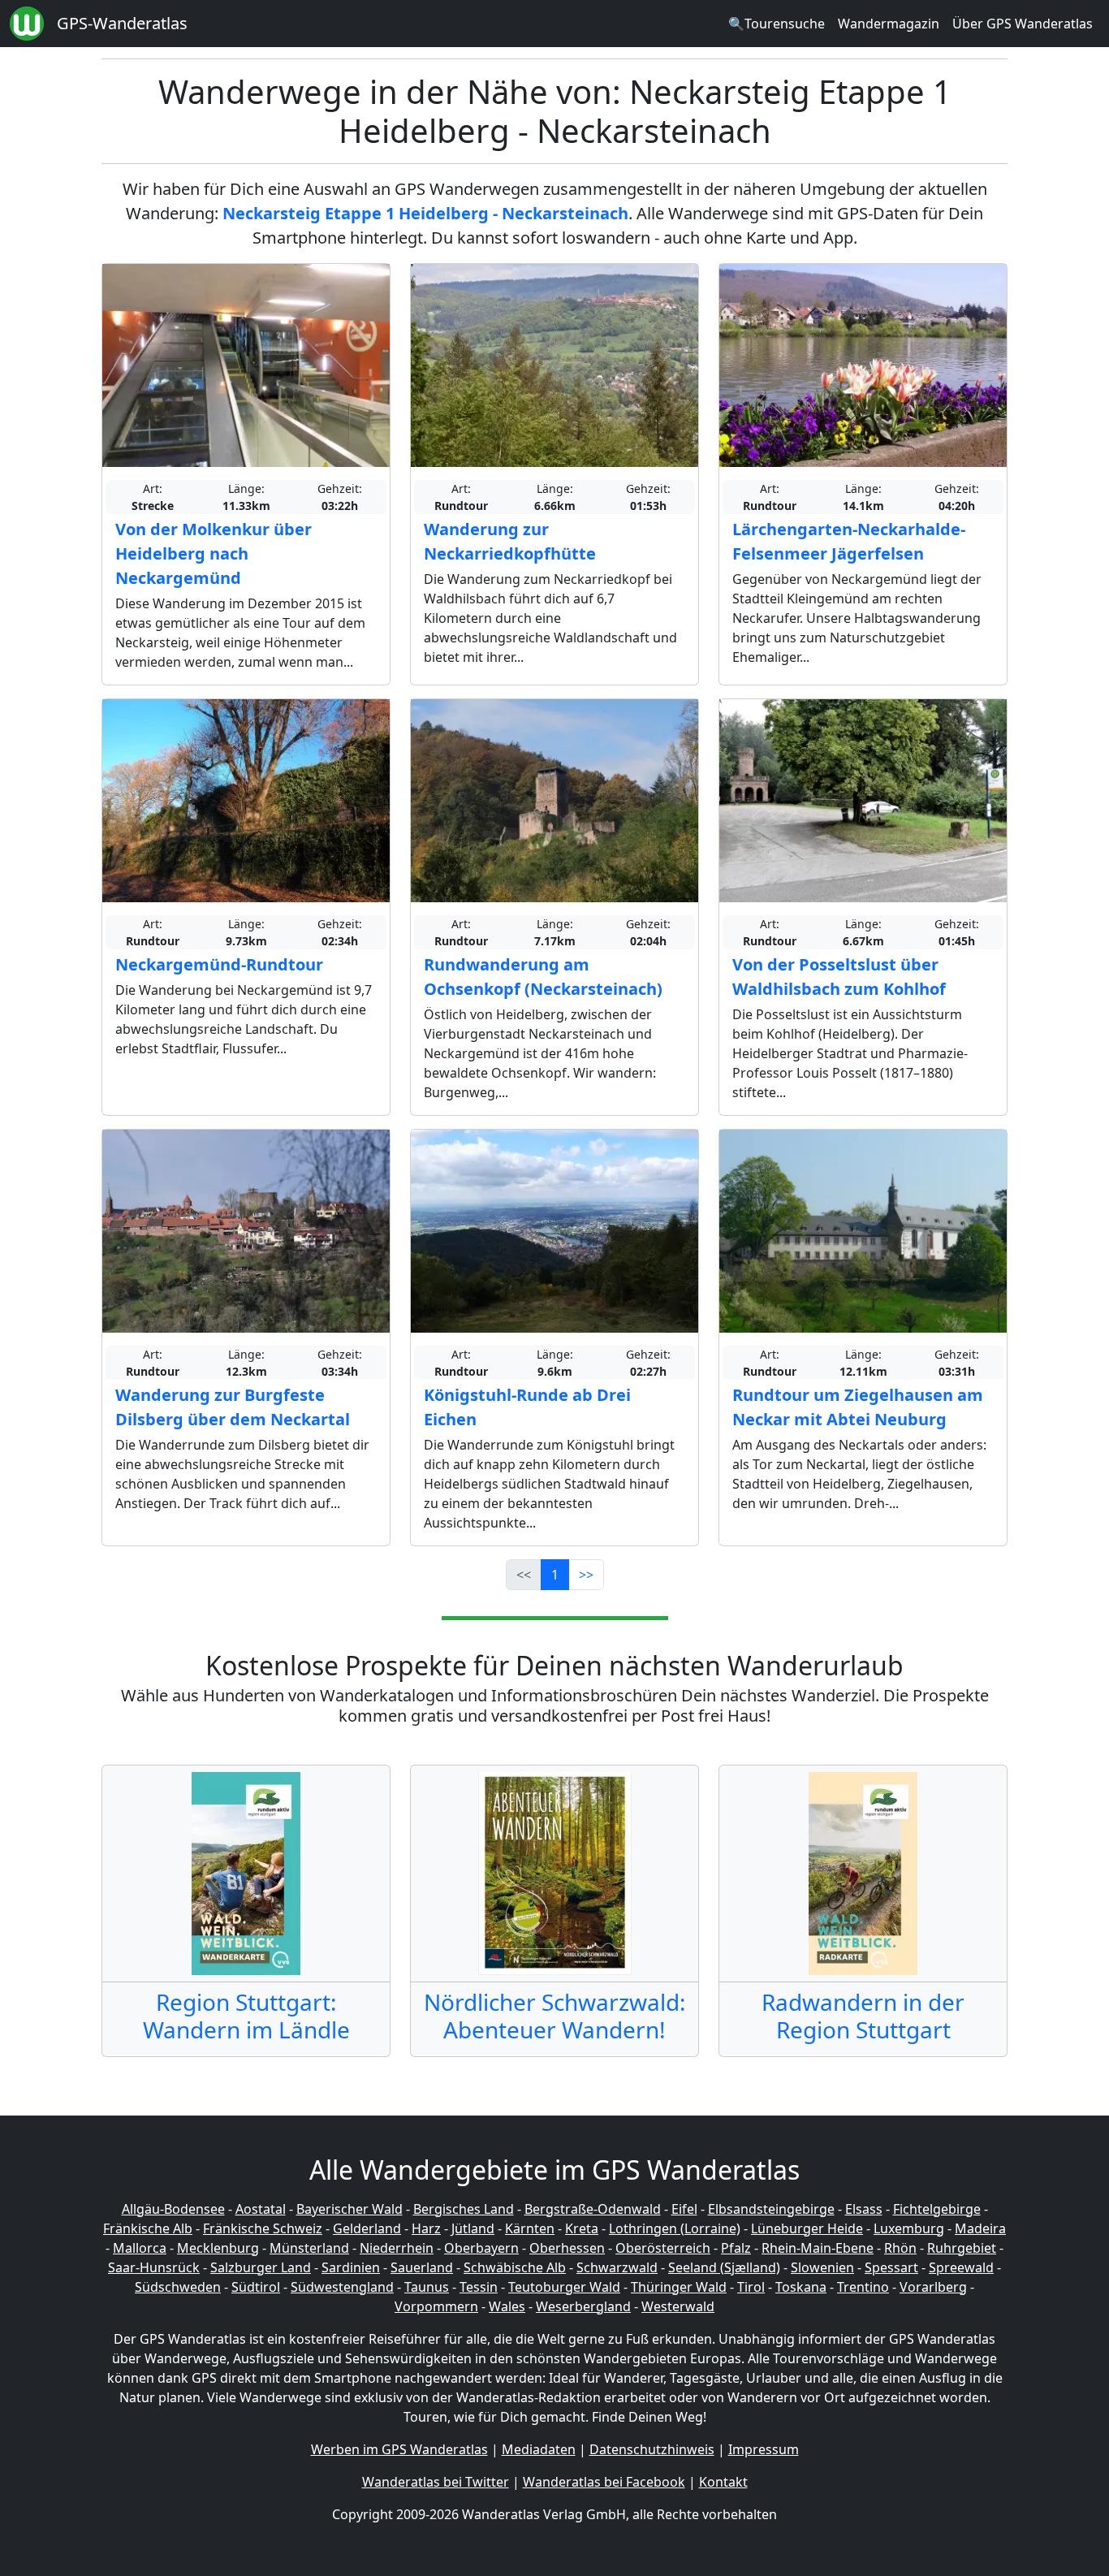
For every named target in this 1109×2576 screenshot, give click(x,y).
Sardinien (351, 2267)
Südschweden (178, 2287)
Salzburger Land (261, 2267)
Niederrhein (397, 2248)
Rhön (900, 2248)
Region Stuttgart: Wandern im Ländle (246, 2016)
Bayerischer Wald (350, 2209)
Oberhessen (567, 2248)
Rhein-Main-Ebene (818, 2248)
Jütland (473, 2228)
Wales (507, 2306)
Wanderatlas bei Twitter (436, 2482)
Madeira (980, 2228)
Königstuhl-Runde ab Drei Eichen (527, 1407)
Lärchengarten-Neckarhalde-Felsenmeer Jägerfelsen (849, 541)
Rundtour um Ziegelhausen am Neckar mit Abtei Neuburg (858, 1407)
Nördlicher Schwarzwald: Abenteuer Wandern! (555, 2016)
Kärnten (530, 2228)
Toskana (801, 2287)
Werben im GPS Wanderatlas (399, 2449)
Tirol (751, 2287)
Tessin (479, 2287)
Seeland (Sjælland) (724, 2267)
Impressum (764, 2449)
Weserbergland (583, 2306)
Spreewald (961, 2267)
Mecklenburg (218, 2248)
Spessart (891, 2267)
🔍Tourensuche (777, 24)
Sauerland (422, 2267)
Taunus (427, 2287)
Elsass (864, 2209)
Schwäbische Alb (515, 2267)
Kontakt (723, 2482)
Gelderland (367, 2228)
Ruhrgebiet (962, 2248)
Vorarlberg (933, 2287)
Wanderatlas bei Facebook (604, 2482)
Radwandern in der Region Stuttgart (863, 2016)
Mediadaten (539, 2449)
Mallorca (140, 2248)
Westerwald (678, 2306)
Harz (426, 2228)
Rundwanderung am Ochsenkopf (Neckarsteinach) (543, 977)
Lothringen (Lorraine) (675, 2228)
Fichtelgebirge (937, 2209)
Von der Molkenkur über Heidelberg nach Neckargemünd (214, 553)
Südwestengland (342, 2287)
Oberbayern (481, 2248)
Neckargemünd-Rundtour (219, 964)
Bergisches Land (464, 2209)
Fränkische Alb (148, 2228)
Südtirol (256, 2287)
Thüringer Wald (679, 2287)
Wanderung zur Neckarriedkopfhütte (510, 541)
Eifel (684, 2209)
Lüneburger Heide (807, 2228)
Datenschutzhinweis (652, 2449)
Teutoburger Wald (564, 2287)
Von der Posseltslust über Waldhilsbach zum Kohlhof (839, 977)
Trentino (863, 2287)
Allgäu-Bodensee (173, 2209)
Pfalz (736, 2248)
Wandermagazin (889, 24)
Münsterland (309, 2248)
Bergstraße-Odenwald (593, 2209)
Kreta (582, 2228)
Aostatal (261, 2209)
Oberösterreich (663, 2248)
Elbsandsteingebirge (771, 2209)
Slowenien (822, 2267)
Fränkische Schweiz (263, 2228)
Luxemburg (909, 2228)
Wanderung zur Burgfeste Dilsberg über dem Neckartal (233, 1407)
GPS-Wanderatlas (122, 23)
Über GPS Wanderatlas (1023, 24)
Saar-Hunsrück (154, 2267)
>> (586, 1575)
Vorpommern (436, 2306)
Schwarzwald (617, 2267)
